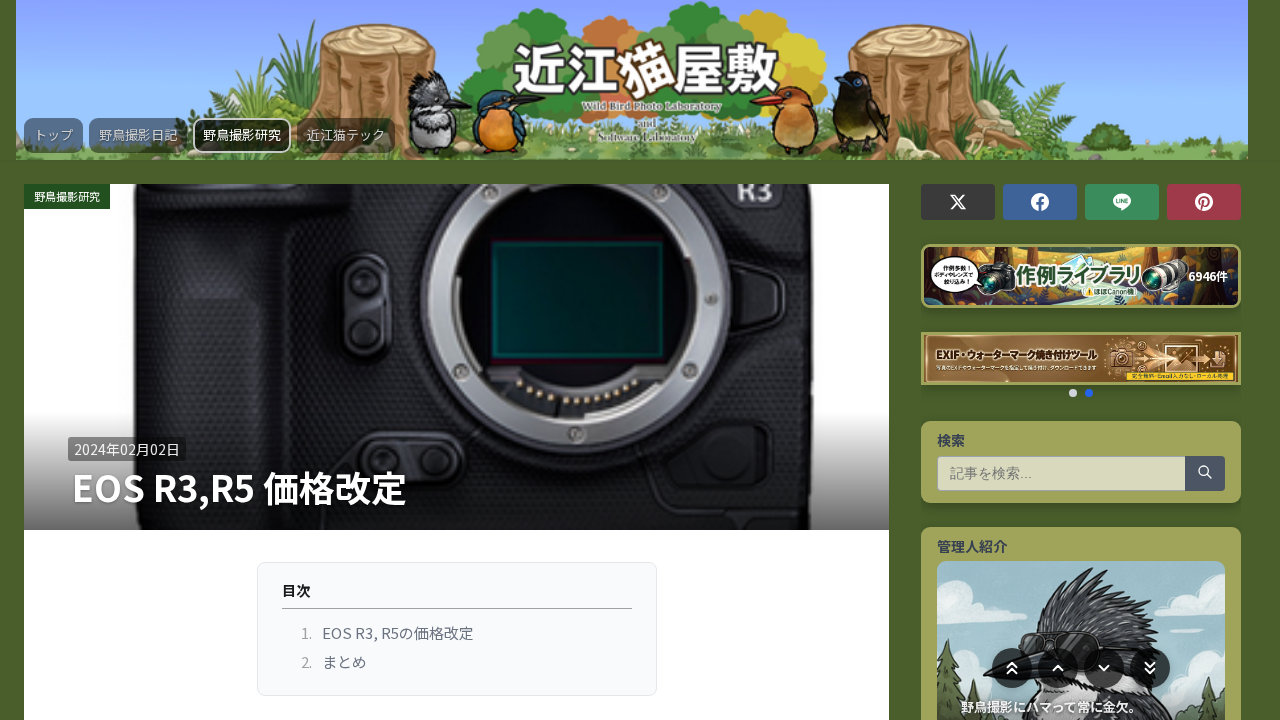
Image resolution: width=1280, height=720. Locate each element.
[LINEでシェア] (1122, 202)
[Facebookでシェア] (1040, 202)
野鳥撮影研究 (242, 134)
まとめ (334, 661)
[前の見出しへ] (1058, 668)
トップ (53, 134)
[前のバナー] (945, 364)
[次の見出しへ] (1104, 668)
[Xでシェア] (958, 202)
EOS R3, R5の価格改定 (388, 632)
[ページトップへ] (1012, 668)
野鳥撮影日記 (138, 134)
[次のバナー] (1217, 364)
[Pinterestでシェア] (1204, 202)
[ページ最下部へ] (1150, 668)
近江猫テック (346, 134)
